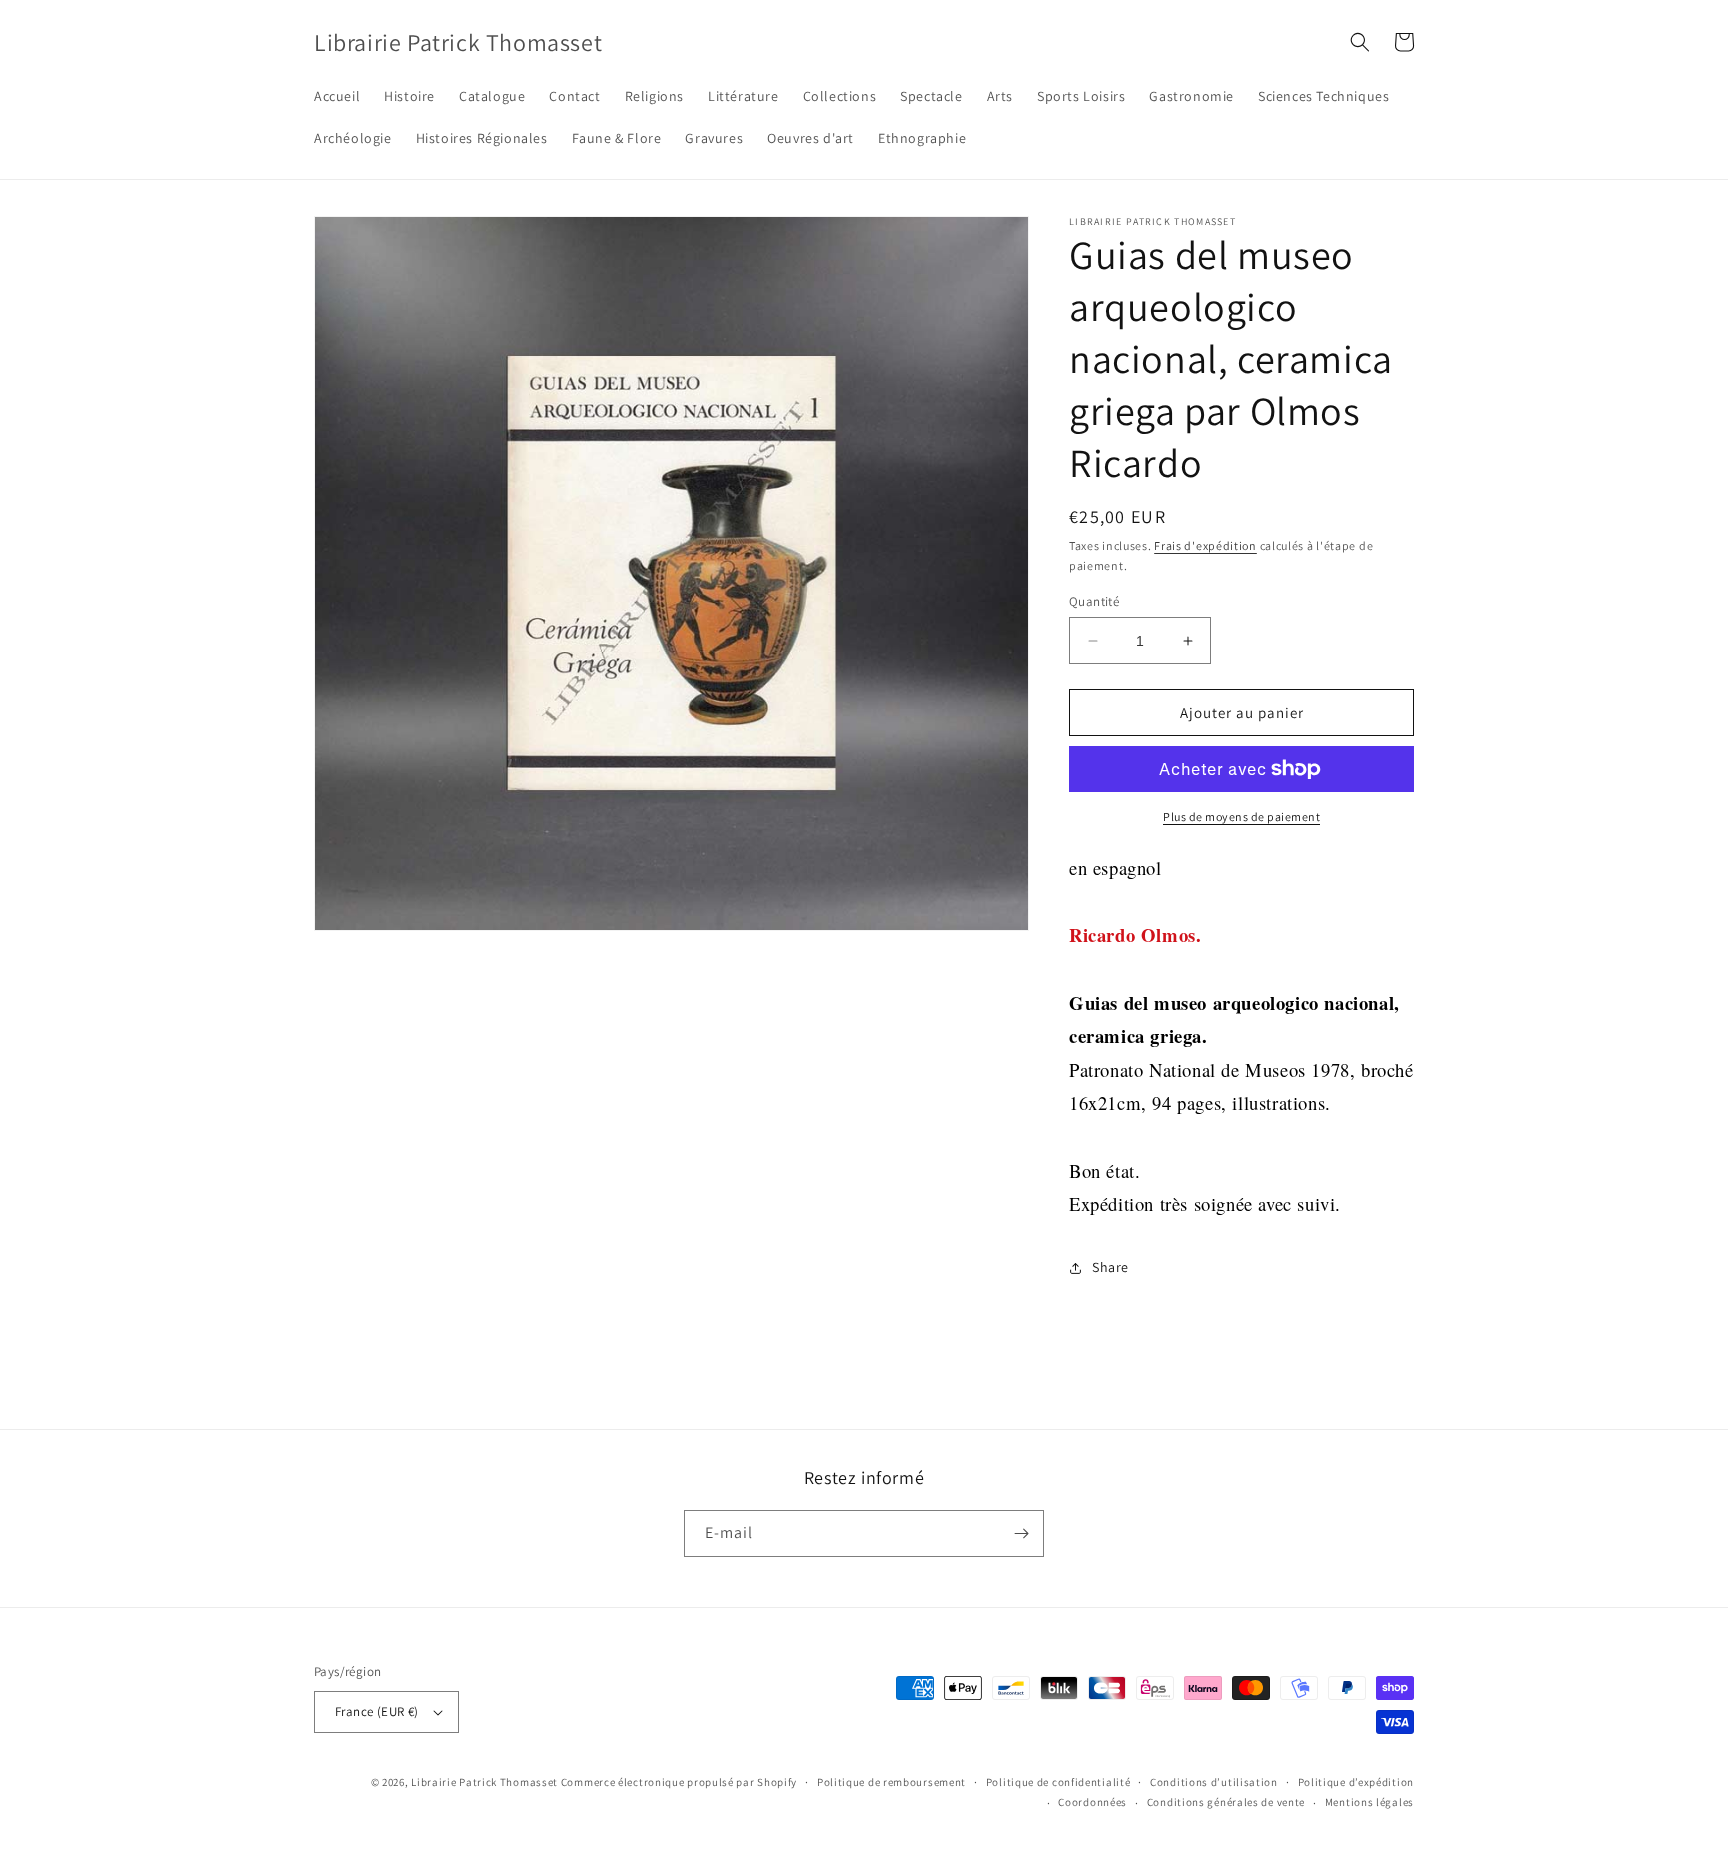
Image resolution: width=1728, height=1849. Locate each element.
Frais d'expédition (1205, 545)
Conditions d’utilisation (1214, 1782)
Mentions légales (1369, 1802)
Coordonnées (1092, 1802)
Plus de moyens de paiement (1241, 816)
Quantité (1094, 601)
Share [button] (1110, 1267)
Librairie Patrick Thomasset (484, 1782)
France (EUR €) (377, 1711)
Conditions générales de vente (1226, 1802)
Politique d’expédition (1356, 1782)
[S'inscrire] (1021, 1533)
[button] (1360, 42)
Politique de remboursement (891, 1782)
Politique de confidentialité (1058, 1782)
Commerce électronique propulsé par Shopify (679, 1782)
